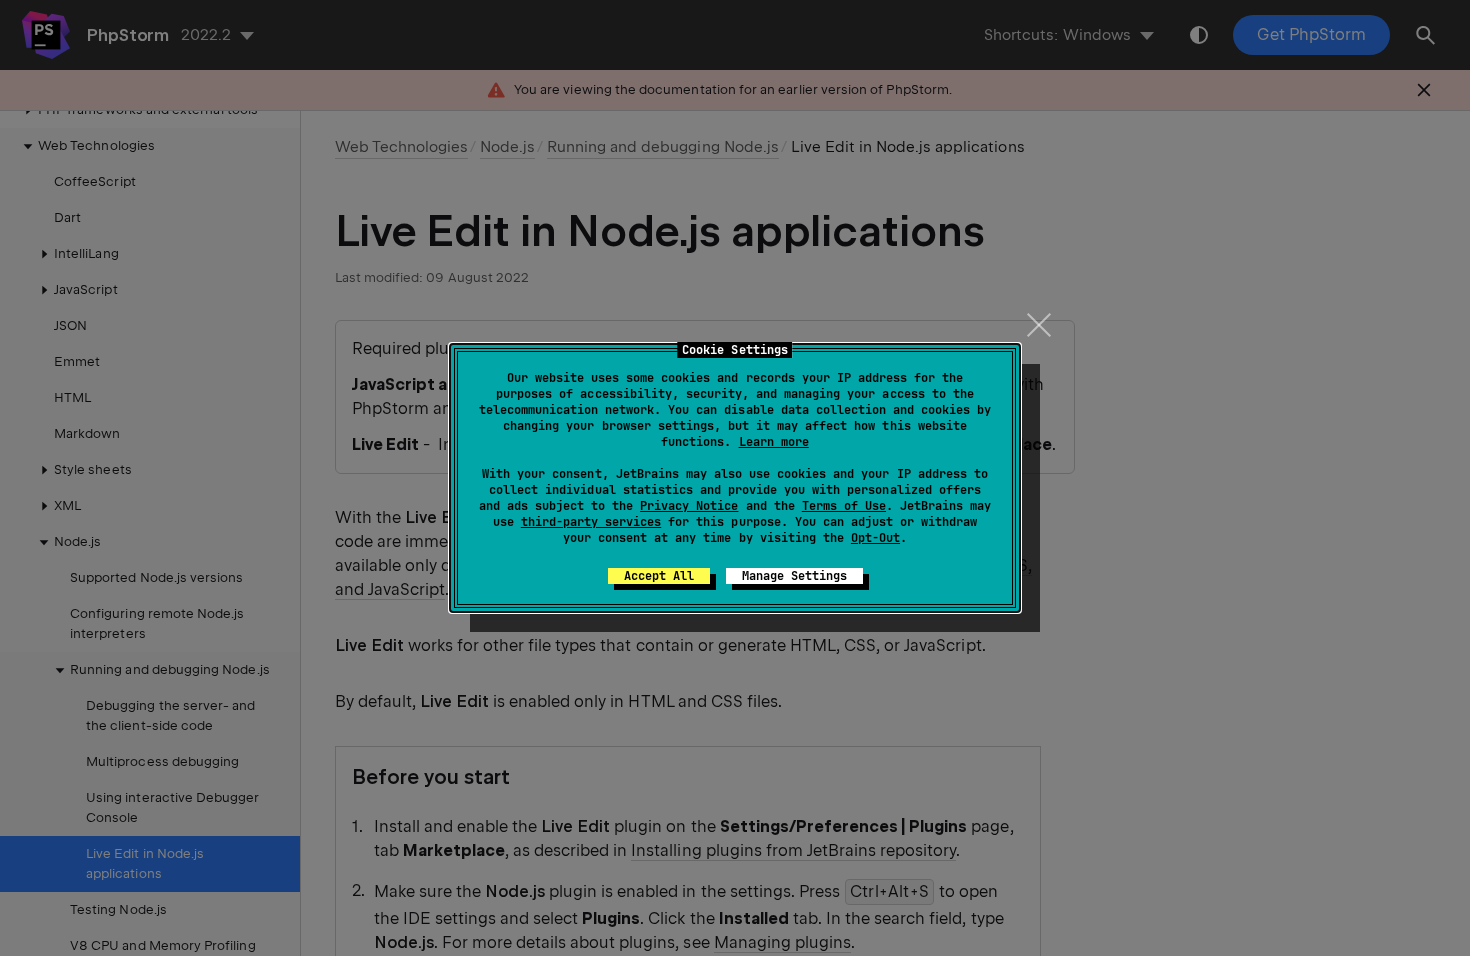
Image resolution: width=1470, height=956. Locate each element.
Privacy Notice (689, 506)
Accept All (659, 576)
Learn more (774, 442)
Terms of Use (844, 506)
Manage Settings (794, 576)
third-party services (591, 522)
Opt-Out (875, 538)
